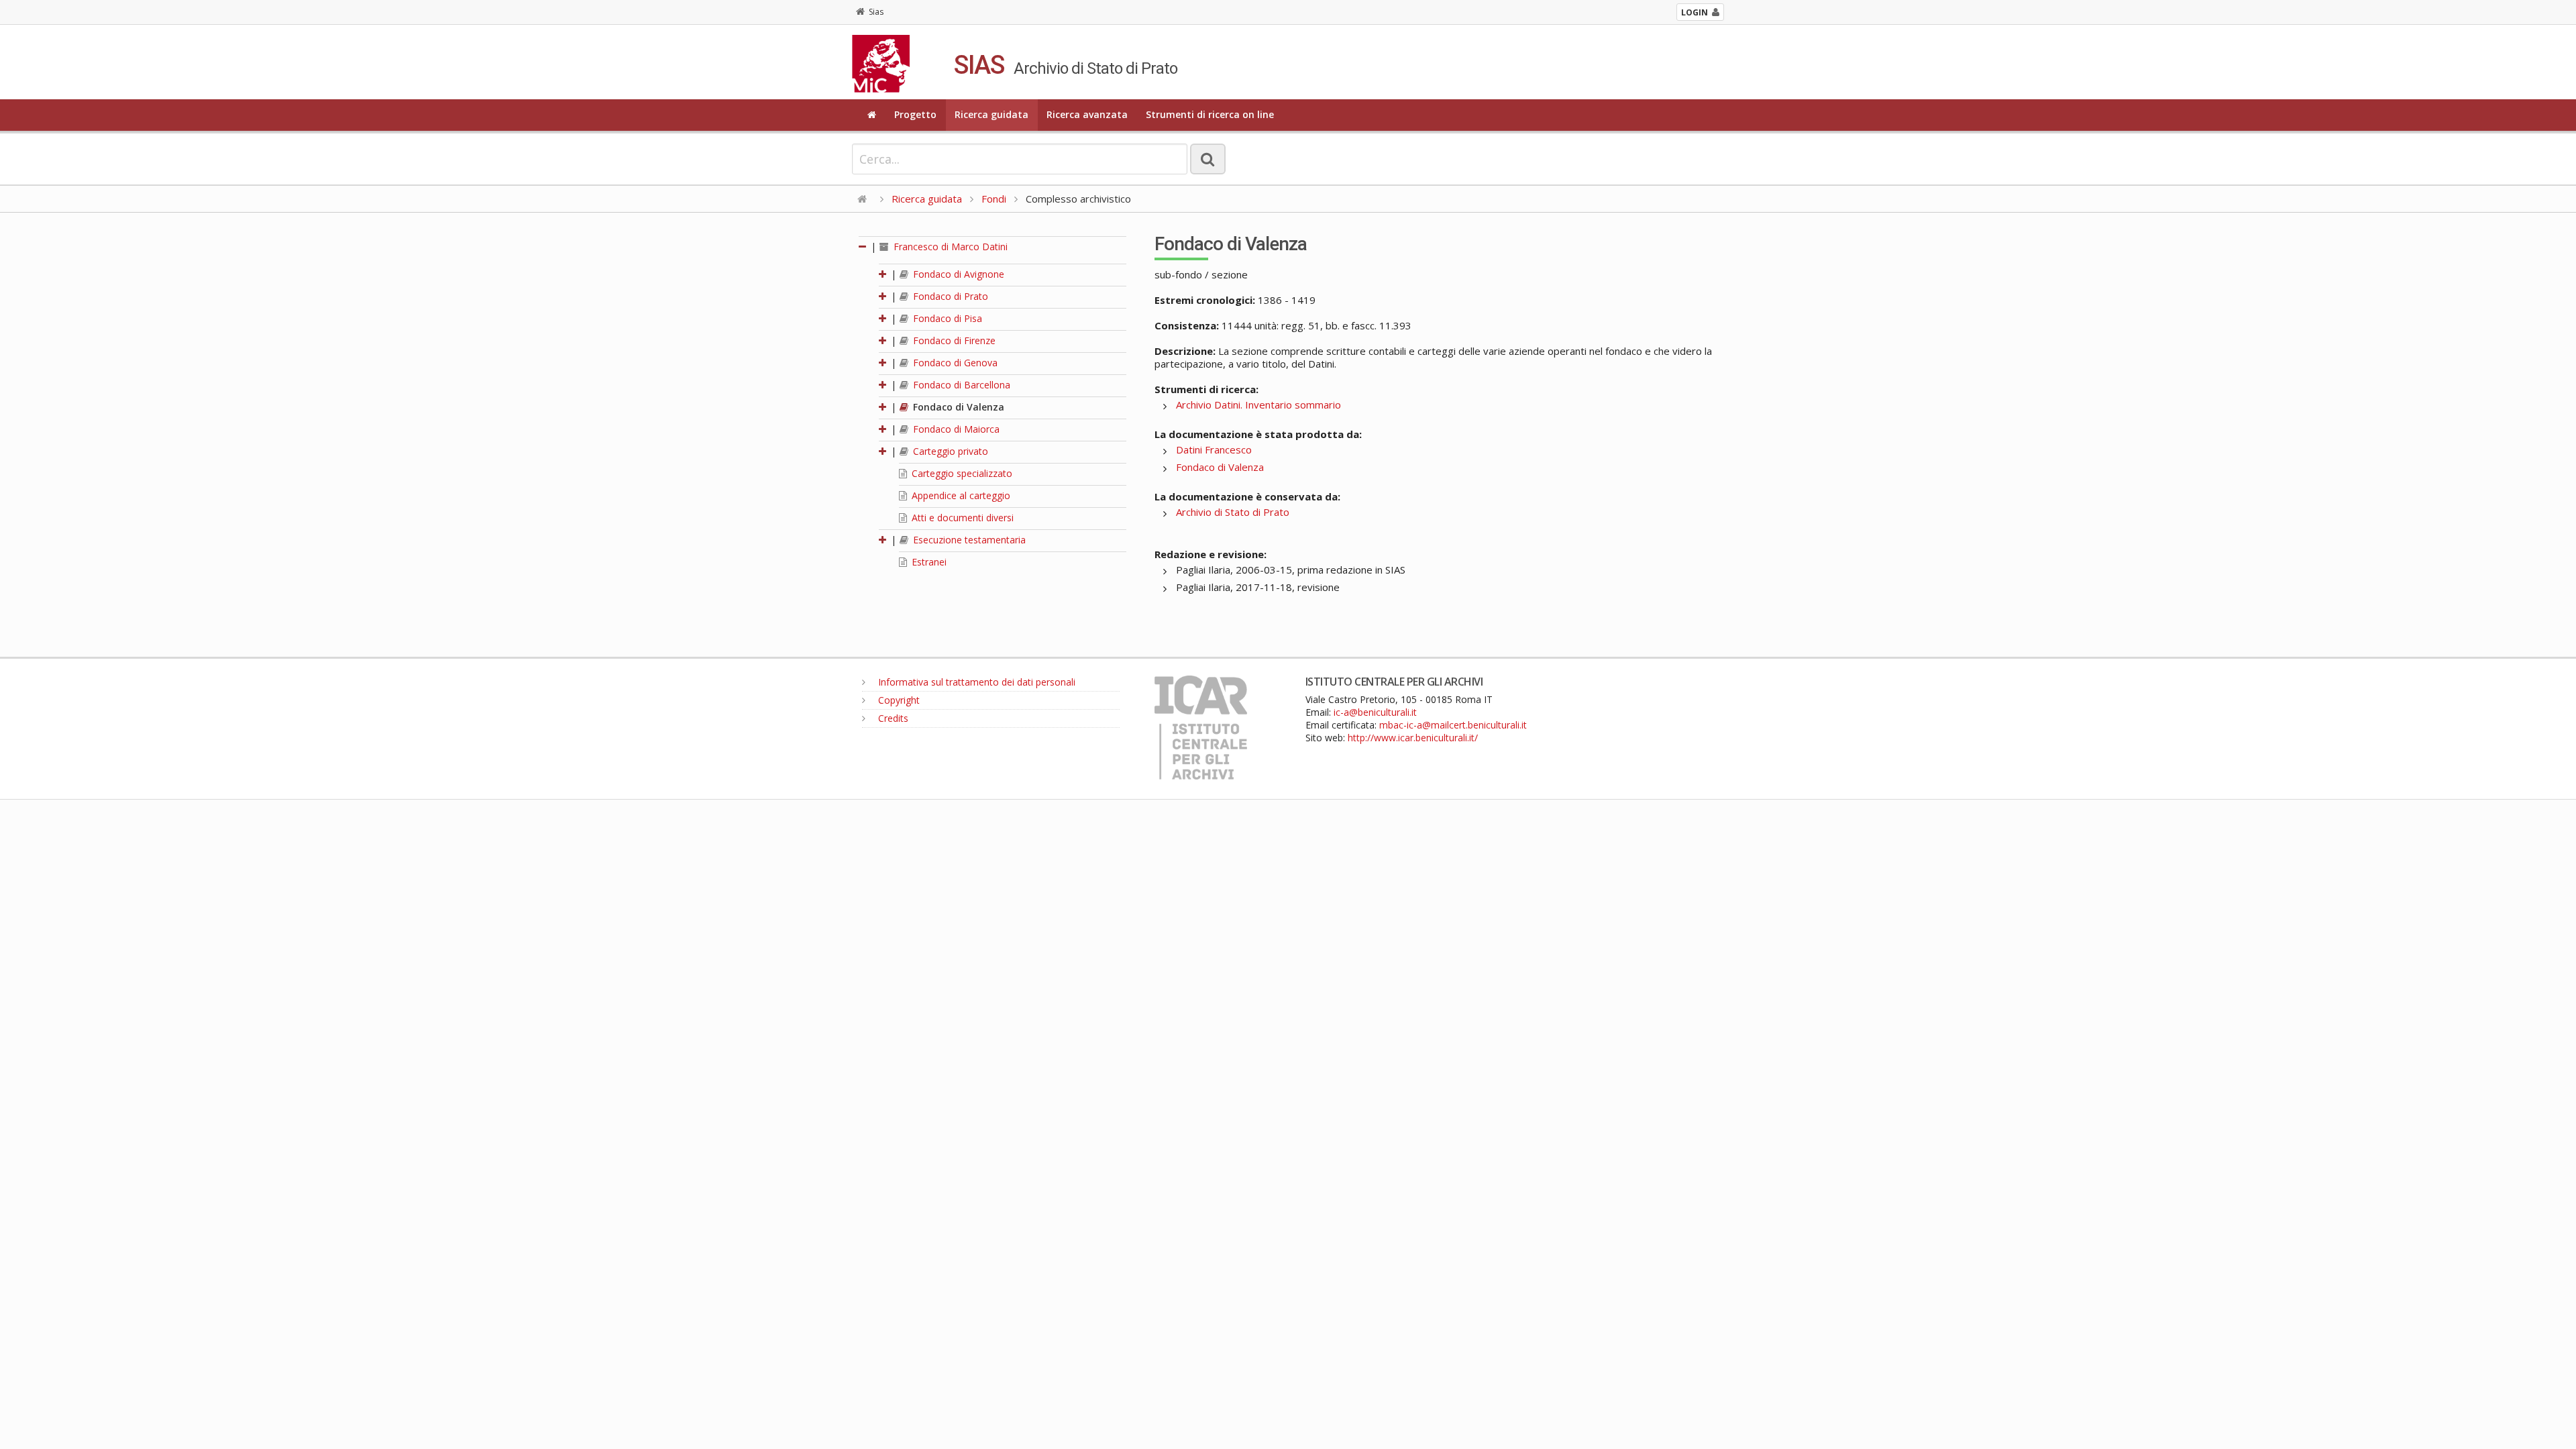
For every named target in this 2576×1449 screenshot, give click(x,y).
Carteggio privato (949, 451)
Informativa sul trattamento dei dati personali (975, 682)
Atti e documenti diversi (961, 518)
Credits (892, 718)
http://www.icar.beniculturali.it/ (1413, 738)
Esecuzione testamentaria (968, 540)
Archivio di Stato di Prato (1233, 512)
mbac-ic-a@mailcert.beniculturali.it (1453, 725)
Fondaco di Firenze (953, 340)
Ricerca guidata (991, 114)
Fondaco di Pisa (946, 318)
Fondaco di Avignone (957, 274)
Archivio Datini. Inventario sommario (1258, 405)
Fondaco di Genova (954, 363)
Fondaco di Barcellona (960, 385)
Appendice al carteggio (960, 495)
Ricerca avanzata (1087, 114)
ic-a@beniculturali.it (1375, 712)
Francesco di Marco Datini (949, 247)
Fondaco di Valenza (957, 407)
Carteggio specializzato (961, 473)
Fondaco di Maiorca (955, 429)
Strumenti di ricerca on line (1210, 114)
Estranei (928, 562)
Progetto (915, 114)
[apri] (883, 274)
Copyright (898, 700)
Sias (876, 12)
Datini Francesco (1214, 449)
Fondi (994, 199)
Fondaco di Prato (949, 296)
